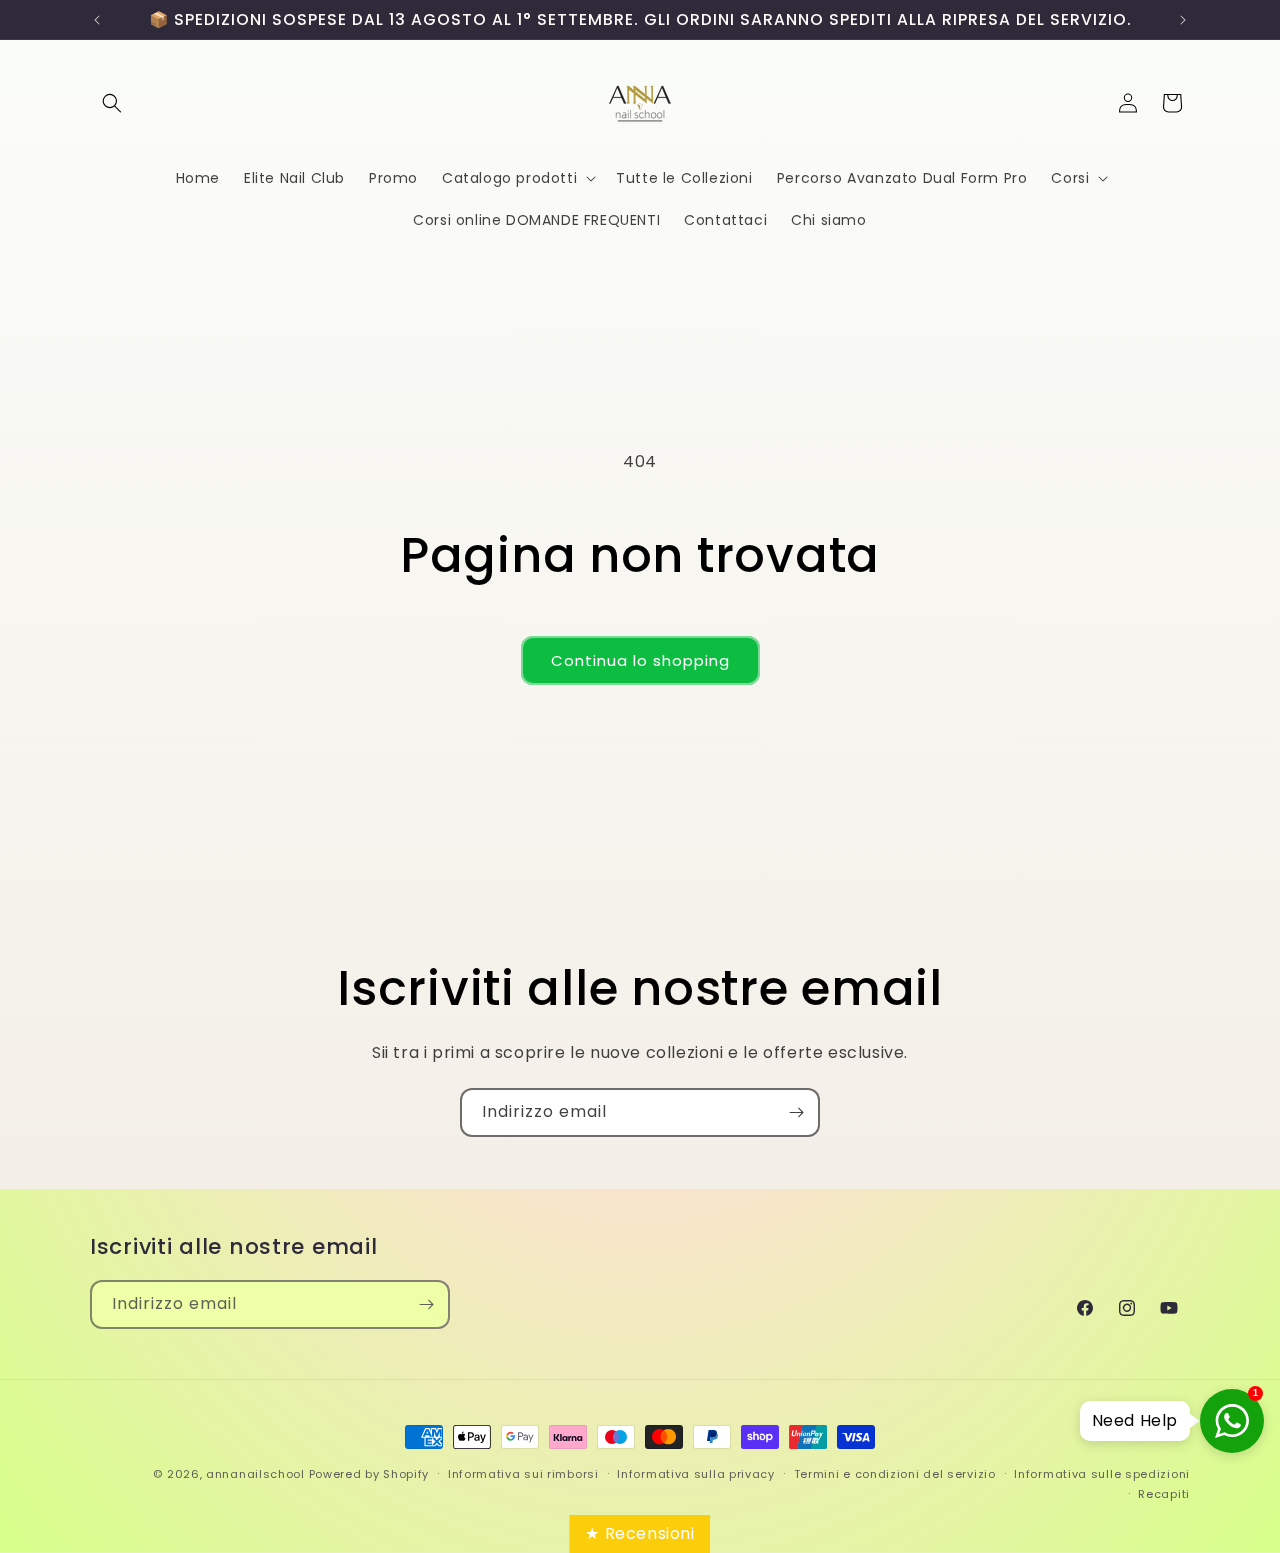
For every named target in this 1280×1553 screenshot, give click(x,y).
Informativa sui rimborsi (523, 1474)
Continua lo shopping (640, 660)
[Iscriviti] (796, 1112)
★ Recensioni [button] (639, 1533)
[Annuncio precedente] (97, 20)
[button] (112, 103)
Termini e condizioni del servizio (895, 1474)
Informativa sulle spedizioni (1102, 1474)
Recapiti (1164, 1494)
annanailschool (255, 1474)
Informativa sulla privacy (696, 1474)
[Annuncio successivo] (1183, 20)
